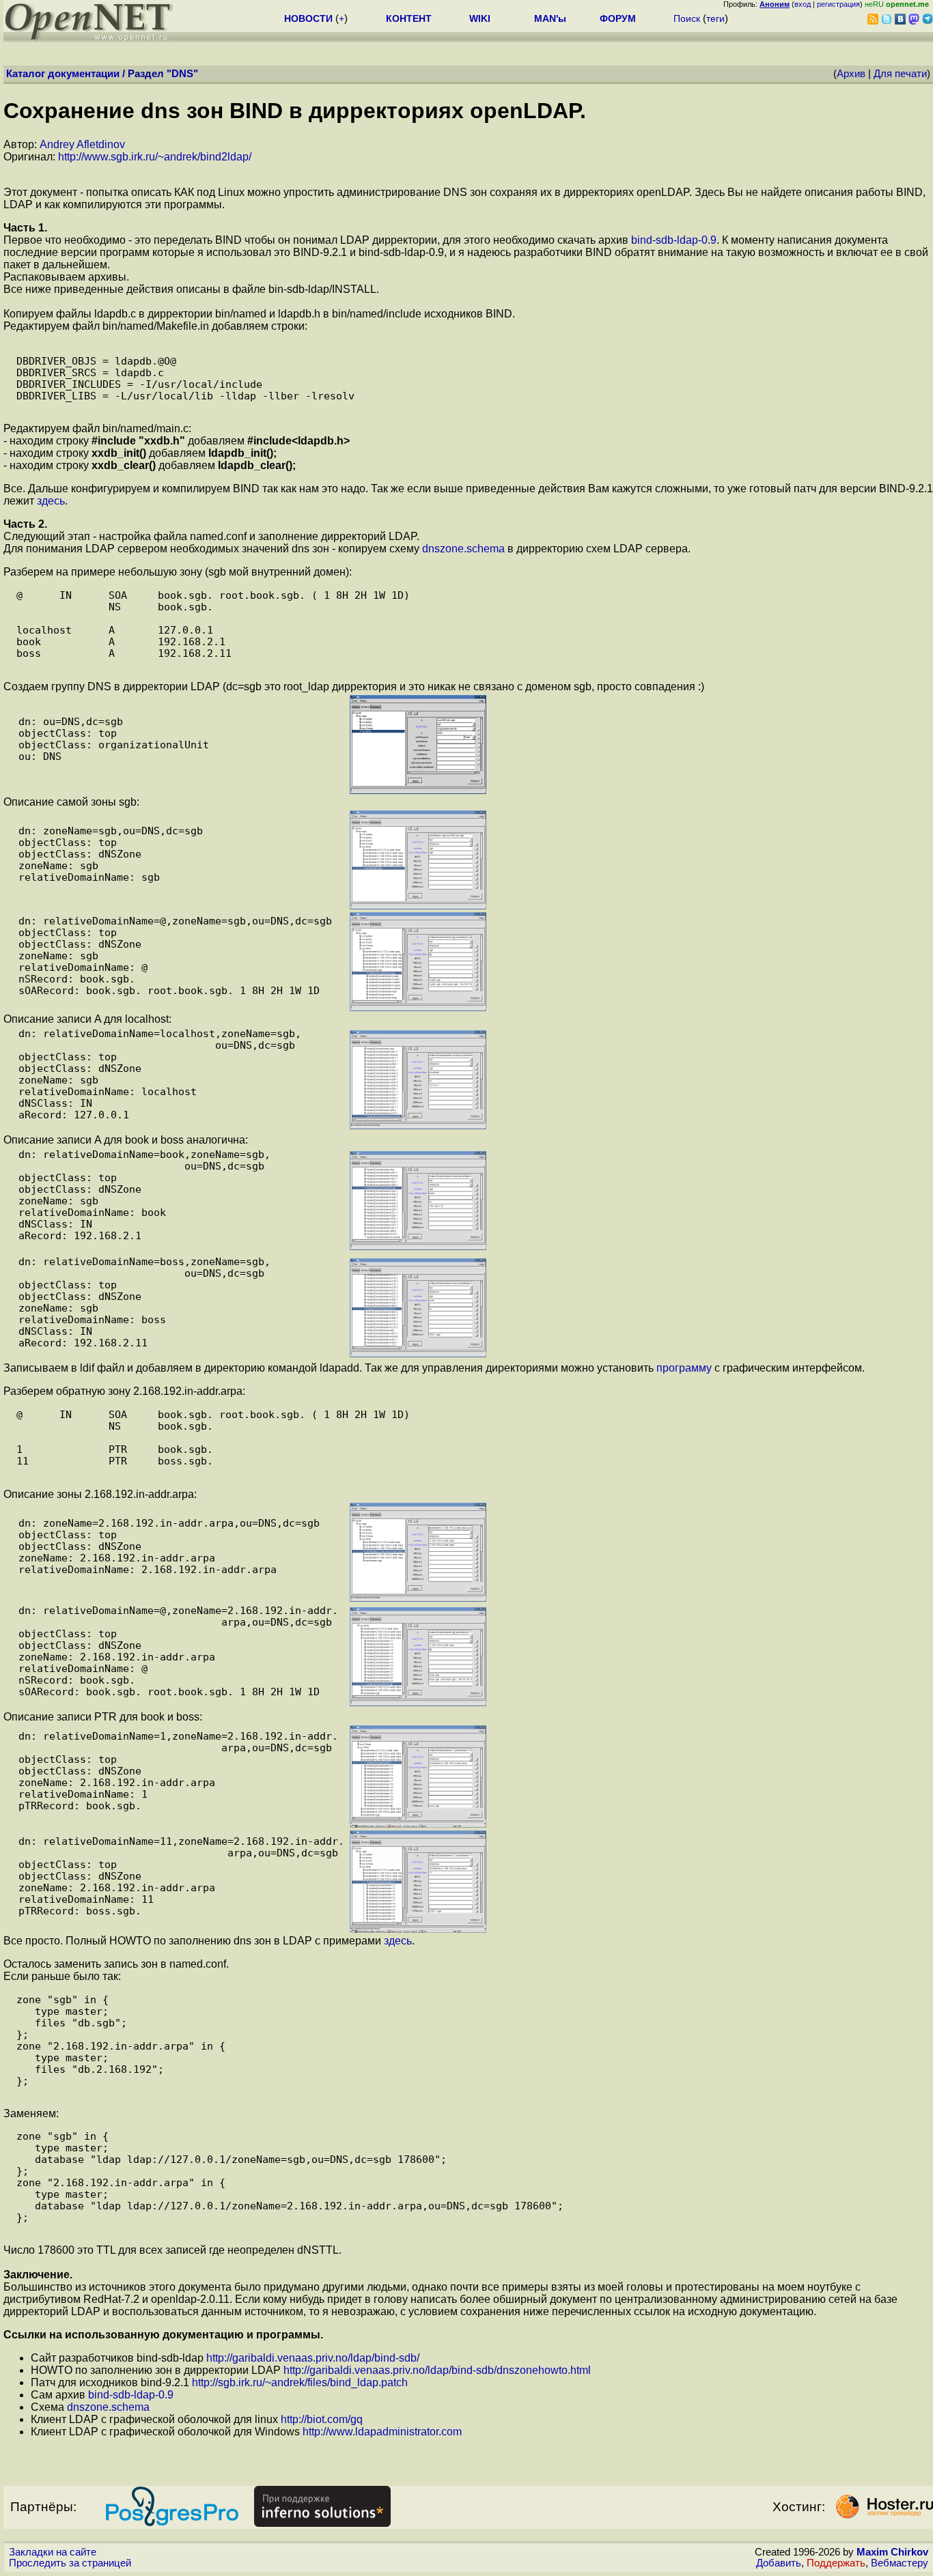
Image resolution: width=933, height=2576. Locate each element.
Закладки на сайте (53, 2552)
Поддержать (836, 2563)
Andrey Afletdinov (82, 144)
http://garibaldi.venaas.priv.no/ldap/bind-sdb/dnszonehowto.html (437, 2370)
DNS (182, 74)
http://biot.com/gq (322, 2419)
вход (803, 4)
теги (715, 18)
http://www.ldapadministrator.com (382, 2432)
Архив (851, 74)
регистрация (838, 4)
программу (684, 1368)
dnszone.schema (463, 549)
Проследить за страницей (70, 2563)
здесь (51, 501)
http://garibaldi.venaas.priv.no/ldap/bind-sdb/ (313, 2358)
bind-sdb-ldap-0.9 (674, 240)
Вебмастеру (900, 2563)
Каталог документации (63, 74)
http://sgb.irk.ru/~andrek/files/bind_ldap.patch (300, 2382)
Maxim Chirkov (892, 2552)
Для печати (900, 74)
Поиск (687, 18)
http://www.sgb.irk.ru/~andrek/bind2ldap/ (155, 157)
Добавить (779, 2563)
